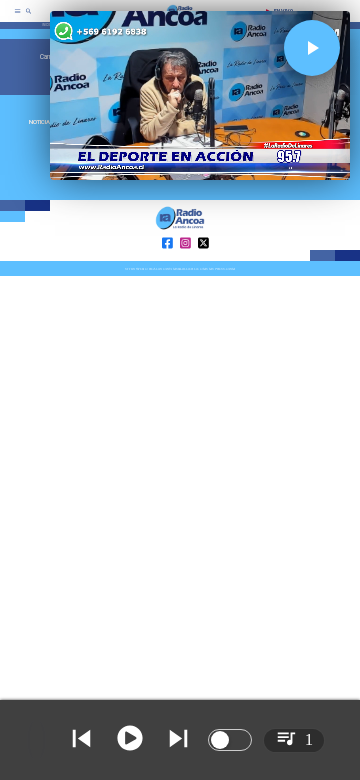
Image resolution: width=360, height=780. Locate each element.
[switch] (230, 740)
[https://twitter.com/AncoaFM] (203, 260)
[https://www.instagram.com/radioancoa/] (185, 260)
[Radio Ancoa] (28, 17)
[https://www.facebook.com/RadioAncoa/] (167, 260)
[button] (312, 48)
